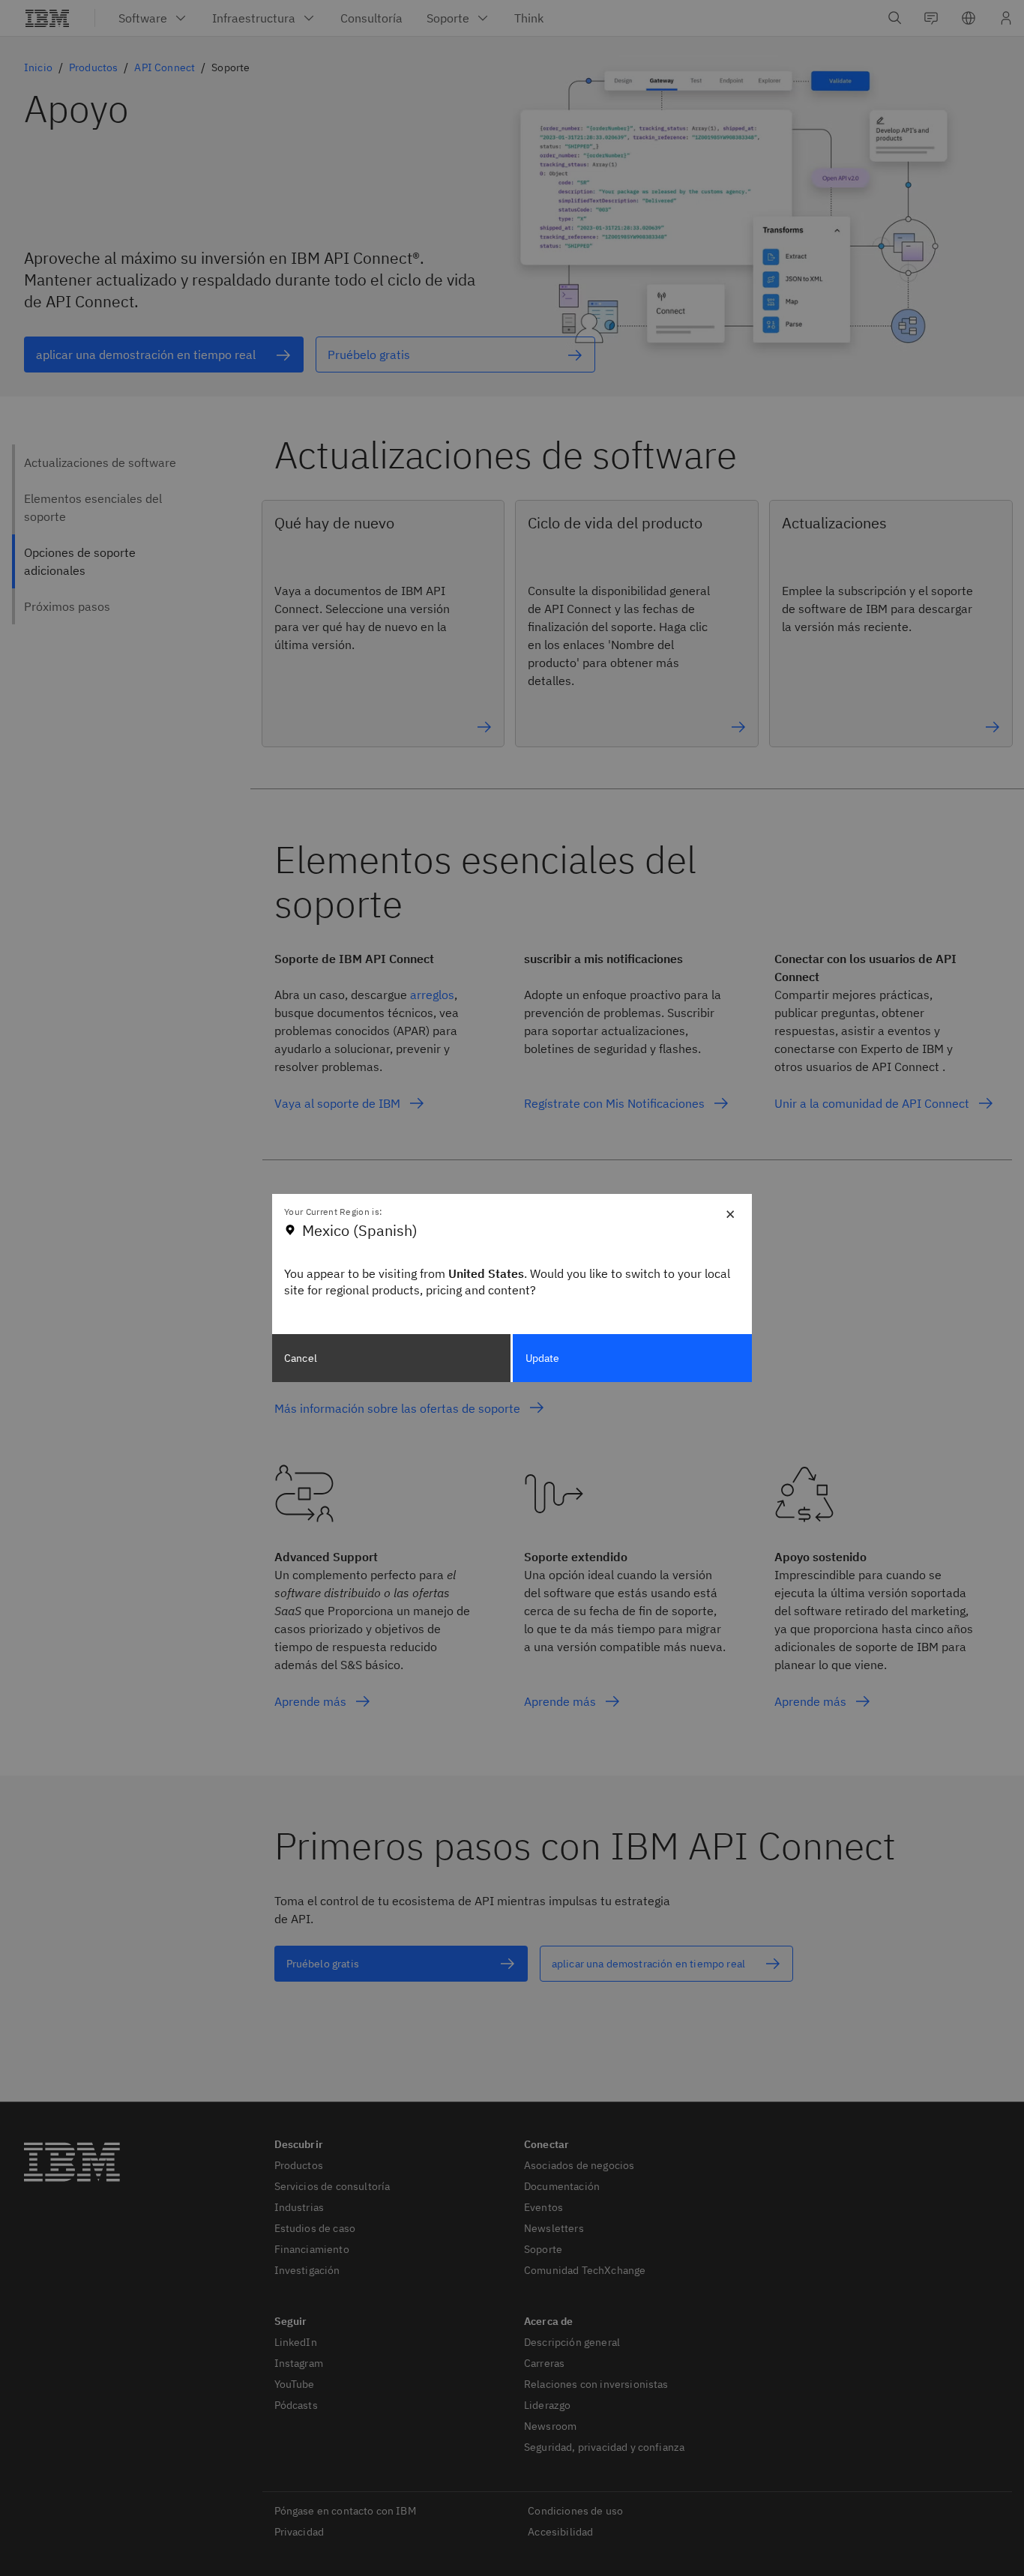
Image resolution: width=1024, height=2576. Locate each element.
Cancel (301, 1358)
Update (543, 1358)
